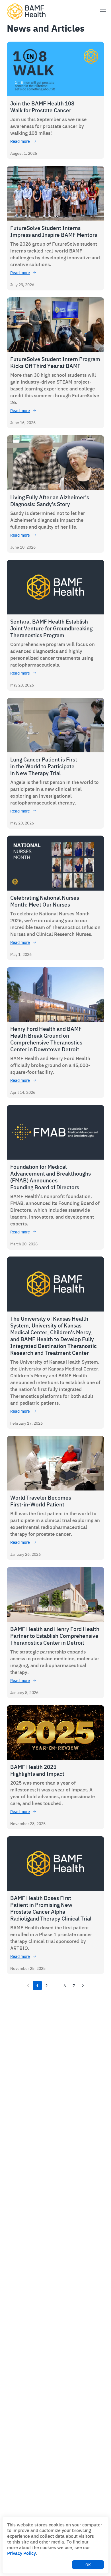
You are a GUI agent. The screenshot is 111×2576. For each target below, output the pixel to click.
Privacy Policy (21, 2553)
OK (88, 2565)
